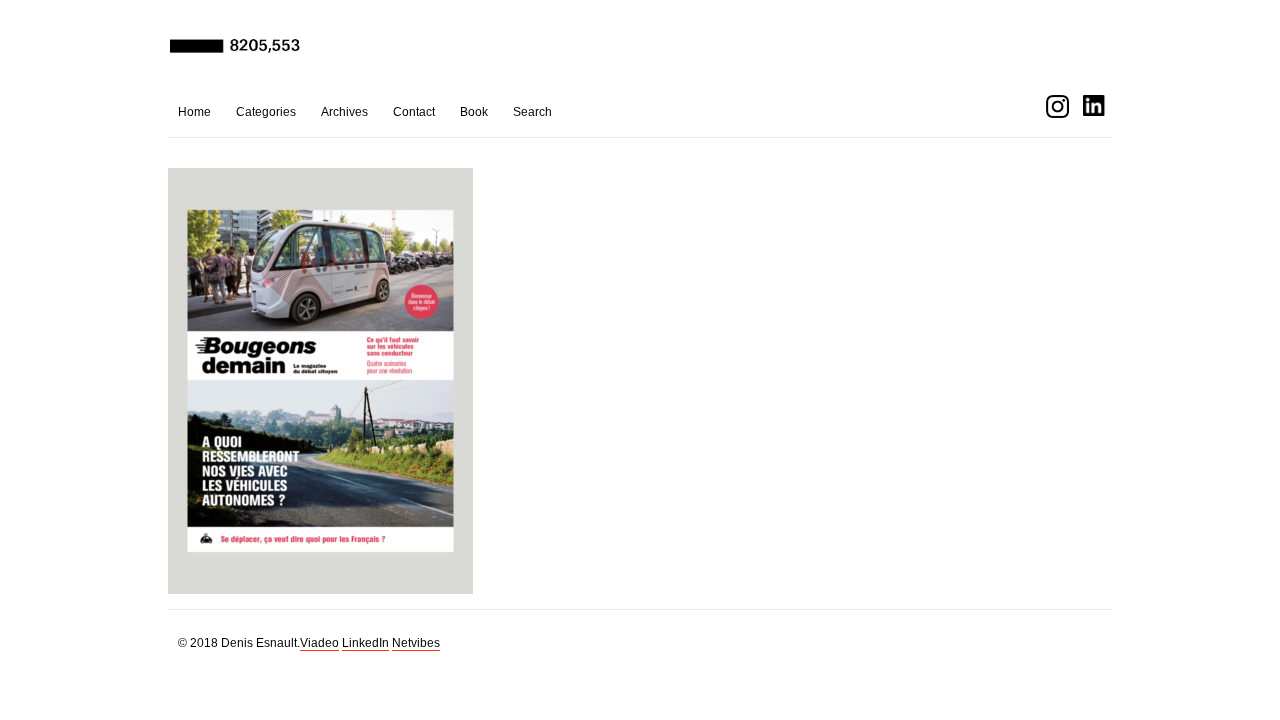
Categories (266, 112)
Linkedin (1094, 106)
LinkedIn (365, 643)
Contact (414, 112)
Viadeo (319, 643)
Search (532, 112)
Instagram (1057, 106)
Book (474, 112)
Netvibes (416, 643)
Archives (344, 112)
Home (194, 112)
